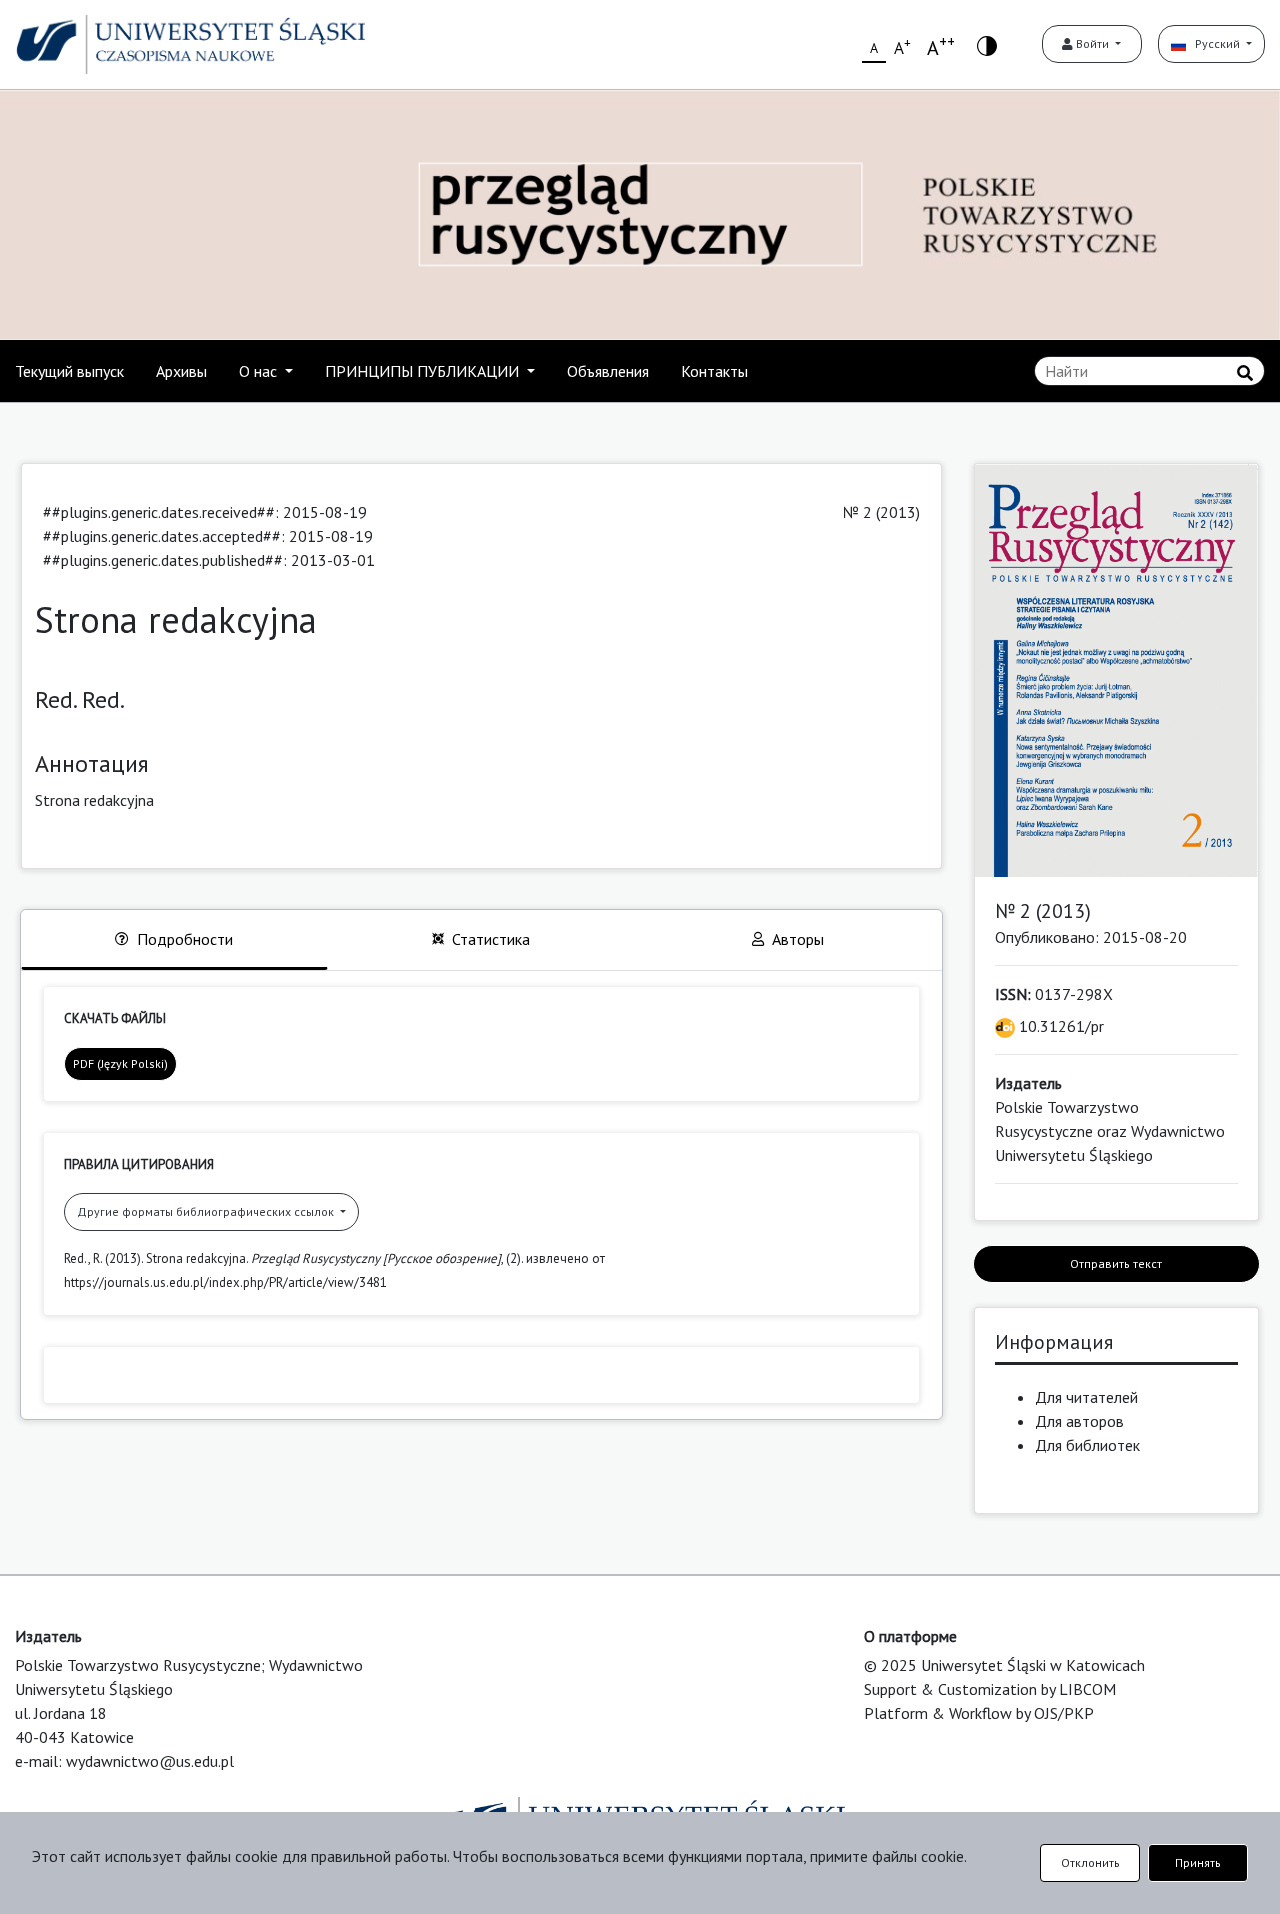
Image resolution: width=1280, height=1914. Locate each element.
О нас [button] (260, 371)
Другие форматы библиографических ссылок (207, 1211)
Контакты (714, 371)
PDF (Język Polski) (120, 1063)
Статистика (491, 939)
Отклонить (1090, 1862)
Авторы (798, 939)
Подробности (185, 939)
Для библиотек (1087, 1445)
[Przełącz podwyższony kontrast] (987, 44)
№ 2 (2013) (881, 512)
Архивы (181, 371)
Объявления (608, 371)
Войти (1092, 43)
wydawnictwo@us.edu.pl (150, 1761)
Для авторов (1079, 1421)
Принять (1198, 1862)
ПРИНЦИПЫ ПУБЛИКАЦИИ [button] (424, 371)
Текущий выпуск (69, 371)
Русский (1214, 43)
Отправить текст (1116, 1263)
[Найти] (1245, 373)
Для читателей (1086, 1397)
